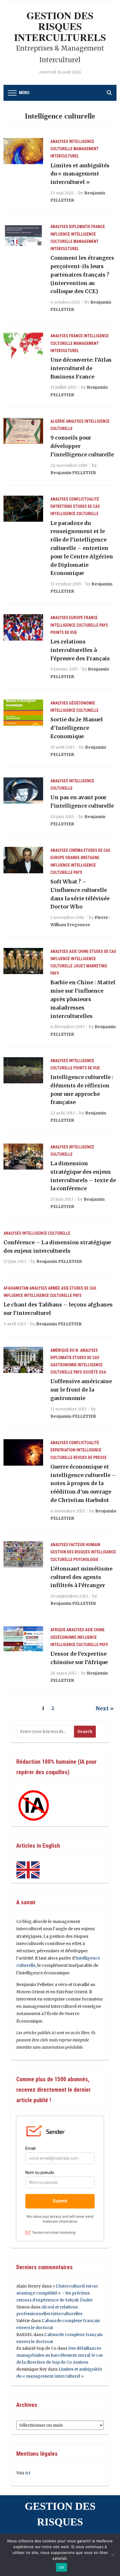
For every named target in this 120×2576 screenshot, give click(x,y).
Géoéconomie (82, 703)
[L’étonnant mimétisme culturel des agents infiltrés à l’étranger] (23, 1554)
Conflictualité (84, 499)
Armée (54, 1288)
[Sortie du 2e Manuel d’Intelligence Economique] (23, 712)
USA (102, 1372)
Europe (76, 618)
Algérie (58, 421)
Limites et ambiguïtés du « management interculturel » (80, 174)
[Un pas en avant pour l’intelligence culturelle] (23, 790)
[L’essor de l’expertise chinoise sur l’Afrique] (23, 1639)
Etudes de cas (87, 506)
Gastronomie (63, 1365)
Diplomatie (80, 227)
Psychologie (86, 1559)
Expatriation (63, 1450)
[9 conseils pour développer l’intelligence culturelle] (23, 431)
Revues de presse (90, 1458)
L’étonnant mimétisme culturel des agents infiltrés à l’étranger (81, 1577)
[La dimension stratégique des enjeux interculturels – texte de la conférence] (23, 1156)
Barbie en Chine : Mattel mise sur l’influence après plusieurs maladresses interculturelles (83, 999)
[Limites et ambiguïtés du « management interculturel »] (23, 151)
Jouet (79, 966)
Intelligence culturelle (74, 514)
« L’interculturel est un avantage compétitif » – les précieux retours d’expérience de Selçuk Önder (57, 2293)
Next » (105, 1708)
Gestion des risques (70, 1552)
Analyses (59, 141)
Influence (60, 234)
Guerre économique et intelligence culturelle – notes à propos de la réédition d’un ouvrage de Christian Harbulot (83, 1483)
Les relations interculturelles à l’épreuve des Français (80, 650)
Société (90, 1372)
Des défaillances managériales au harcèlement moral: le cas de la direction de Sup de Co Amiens (60, 2355)
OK (62, 2567)
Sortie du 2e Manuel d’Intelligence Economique (77, 728)
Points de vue (64, 632)
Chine (83, 951)
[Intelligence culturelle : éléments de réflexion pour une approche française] (23, 1070)
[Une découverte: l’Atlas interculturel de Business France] (23, 345)
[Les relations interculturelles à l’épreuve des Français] (23, 627)
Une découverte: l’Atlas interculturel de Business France (81, 368)
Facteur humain (85, 1545)
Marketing (97, 966)
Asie (73, 951)
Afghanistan (16, 1288)
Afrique (58, 1630)
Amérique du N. (65, 1350)
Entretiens (61, 506)
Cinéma (76, 850)
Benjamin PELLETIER (73, 473)
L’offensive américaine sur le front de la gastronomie (81, 1390)
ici (28, 2473)
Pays (104, 625)
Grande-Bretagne (82, 858)
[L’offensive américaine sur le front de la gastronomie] (23, 1360)
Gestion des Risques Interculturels (60, 26)
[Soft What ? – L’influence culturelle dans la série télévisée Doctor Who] (23, 860)
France (98, 227)
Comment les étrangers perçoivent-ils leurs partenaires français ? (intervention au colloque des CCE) (82, 275)
